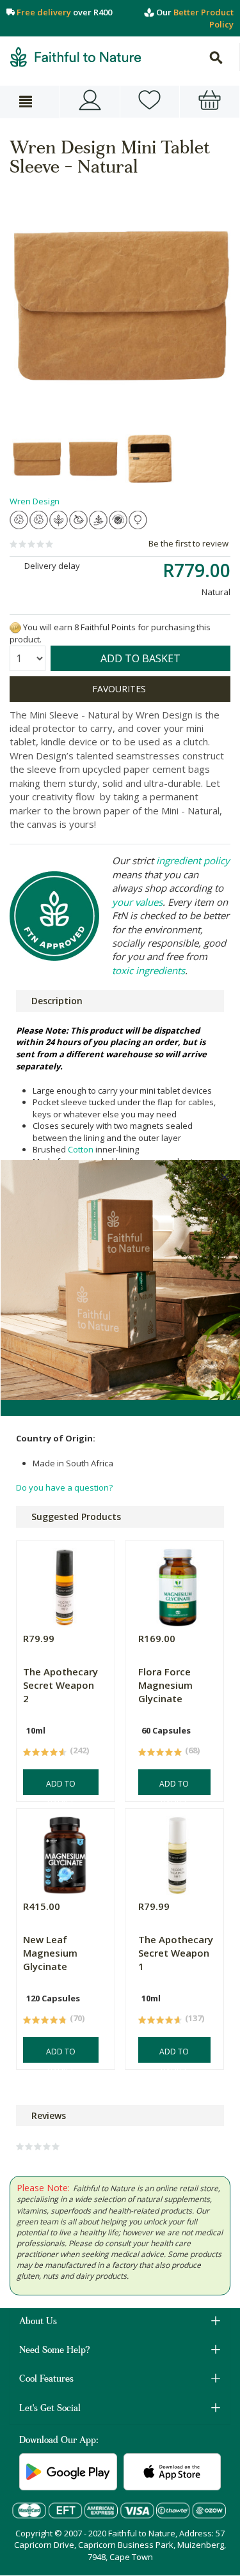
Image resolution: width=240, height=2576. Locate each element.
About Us (38, 2322)
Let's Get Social (50, 2409)
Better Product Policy (204, 18)
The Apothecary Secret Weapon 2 (60, 1685)
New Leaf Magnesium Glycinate (50, 1953)
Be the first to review (188, 543)
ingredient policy (193, 860)
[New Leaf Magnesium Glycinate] (64, 1852)
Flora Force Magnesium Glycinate (165, 1685)
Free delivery (44, 12)
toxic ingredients (148, 970)
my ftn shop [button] (150, 102)
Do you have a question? (64, 1487)
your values (137, 902)
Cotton (81, 1149)
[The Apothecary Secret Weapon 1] (178, 1852)
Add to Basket (61, 1787)
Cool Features (46, 2380)
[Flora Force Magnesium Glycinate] (178, 1584)
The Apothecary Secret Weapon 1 (176, 1953)
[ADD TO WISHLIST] (120, 689)
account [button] (90, 102)
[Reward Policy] (15, 627)
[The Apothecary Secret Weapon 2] (64, 1584)
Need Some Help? (55, 2351)
